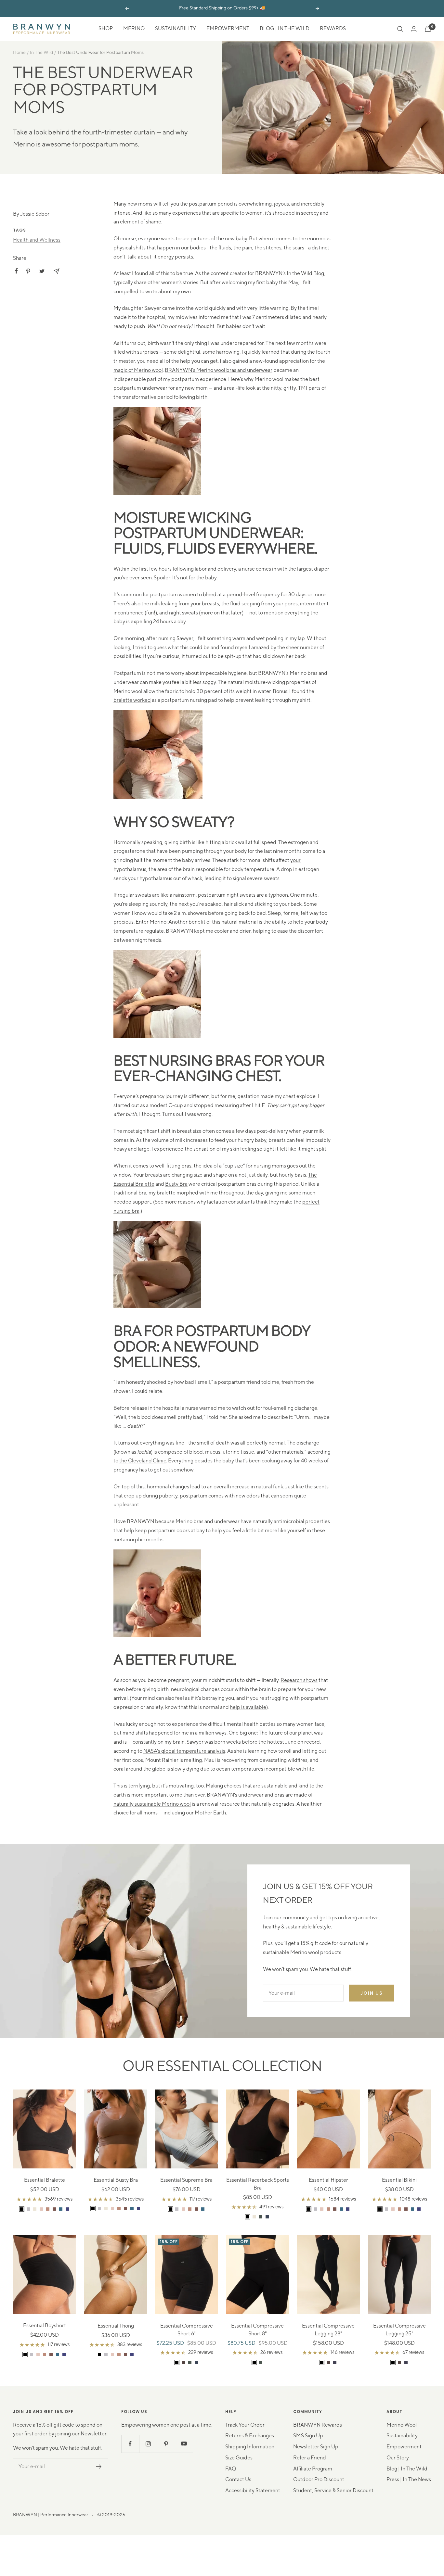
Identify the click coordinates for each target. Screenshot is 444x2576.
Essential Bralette (45, 2180)
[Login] (414, 29)
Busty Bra (176, 1184)
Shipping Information (250, 2447)
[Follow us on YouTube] (184, 2444)
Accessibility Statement (253, 2491)
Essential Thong (116, 2326)
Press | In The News (409, 2480)
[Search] (400, 29)
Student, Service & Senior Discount (333, 2491)
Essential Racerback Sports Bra (258, 2184)
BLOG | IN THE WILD (285, 29)
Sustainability (402, 2436)
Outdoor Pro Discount (319, 2480)
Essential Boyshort (45, 2326)
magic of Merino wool (138, 370)
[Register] (99, 2467)
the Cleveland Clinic (143, 1461)
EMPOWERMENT (228, 29)
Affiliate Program (313, 2469)
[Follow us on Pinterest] (166, 2444)
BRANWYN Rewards (318, 2425)
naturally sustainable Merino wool (152, 1804)
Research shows (299, 1680)
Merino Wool (402, 2425)
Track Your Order (245, 2425)
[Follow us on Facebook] (130, 2444)
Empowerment (404, 2447)
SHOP (106, 29)
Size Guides (239, 2458)
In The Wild (41, 53)
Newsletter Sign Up (316, 2447)
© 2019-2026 (111, 2515)
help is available (248, 1707)
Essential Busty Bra (116, 2180)
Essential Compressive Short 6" (187, 2330)
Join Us (372, 1993)
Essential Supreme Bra (186, 2180)
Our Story (398, 2458)
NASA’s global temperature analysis (184, 1751)
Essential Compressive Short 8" (257, 2330)
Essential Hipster (328, 2180)
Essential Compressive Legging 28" (328, 2330)
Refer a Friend (310, 2458)
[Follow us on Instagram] (148, 2444)
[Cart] (428, 29)
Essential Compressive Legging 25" (399, 2330)
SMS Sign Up (308, 2436)
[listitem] (16, 271)
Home (19, 53)
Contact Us (238, 2480)
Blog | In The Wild (407, 2469)
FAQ (231, 2469)
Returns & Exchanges (250, 2436)
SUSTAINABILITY (176, 29)
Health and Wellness (37, 240)
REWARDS (333, 29)
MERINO (134, 29)
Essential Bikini (399, 2180)
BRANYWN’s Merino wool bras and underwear (219, 370)
